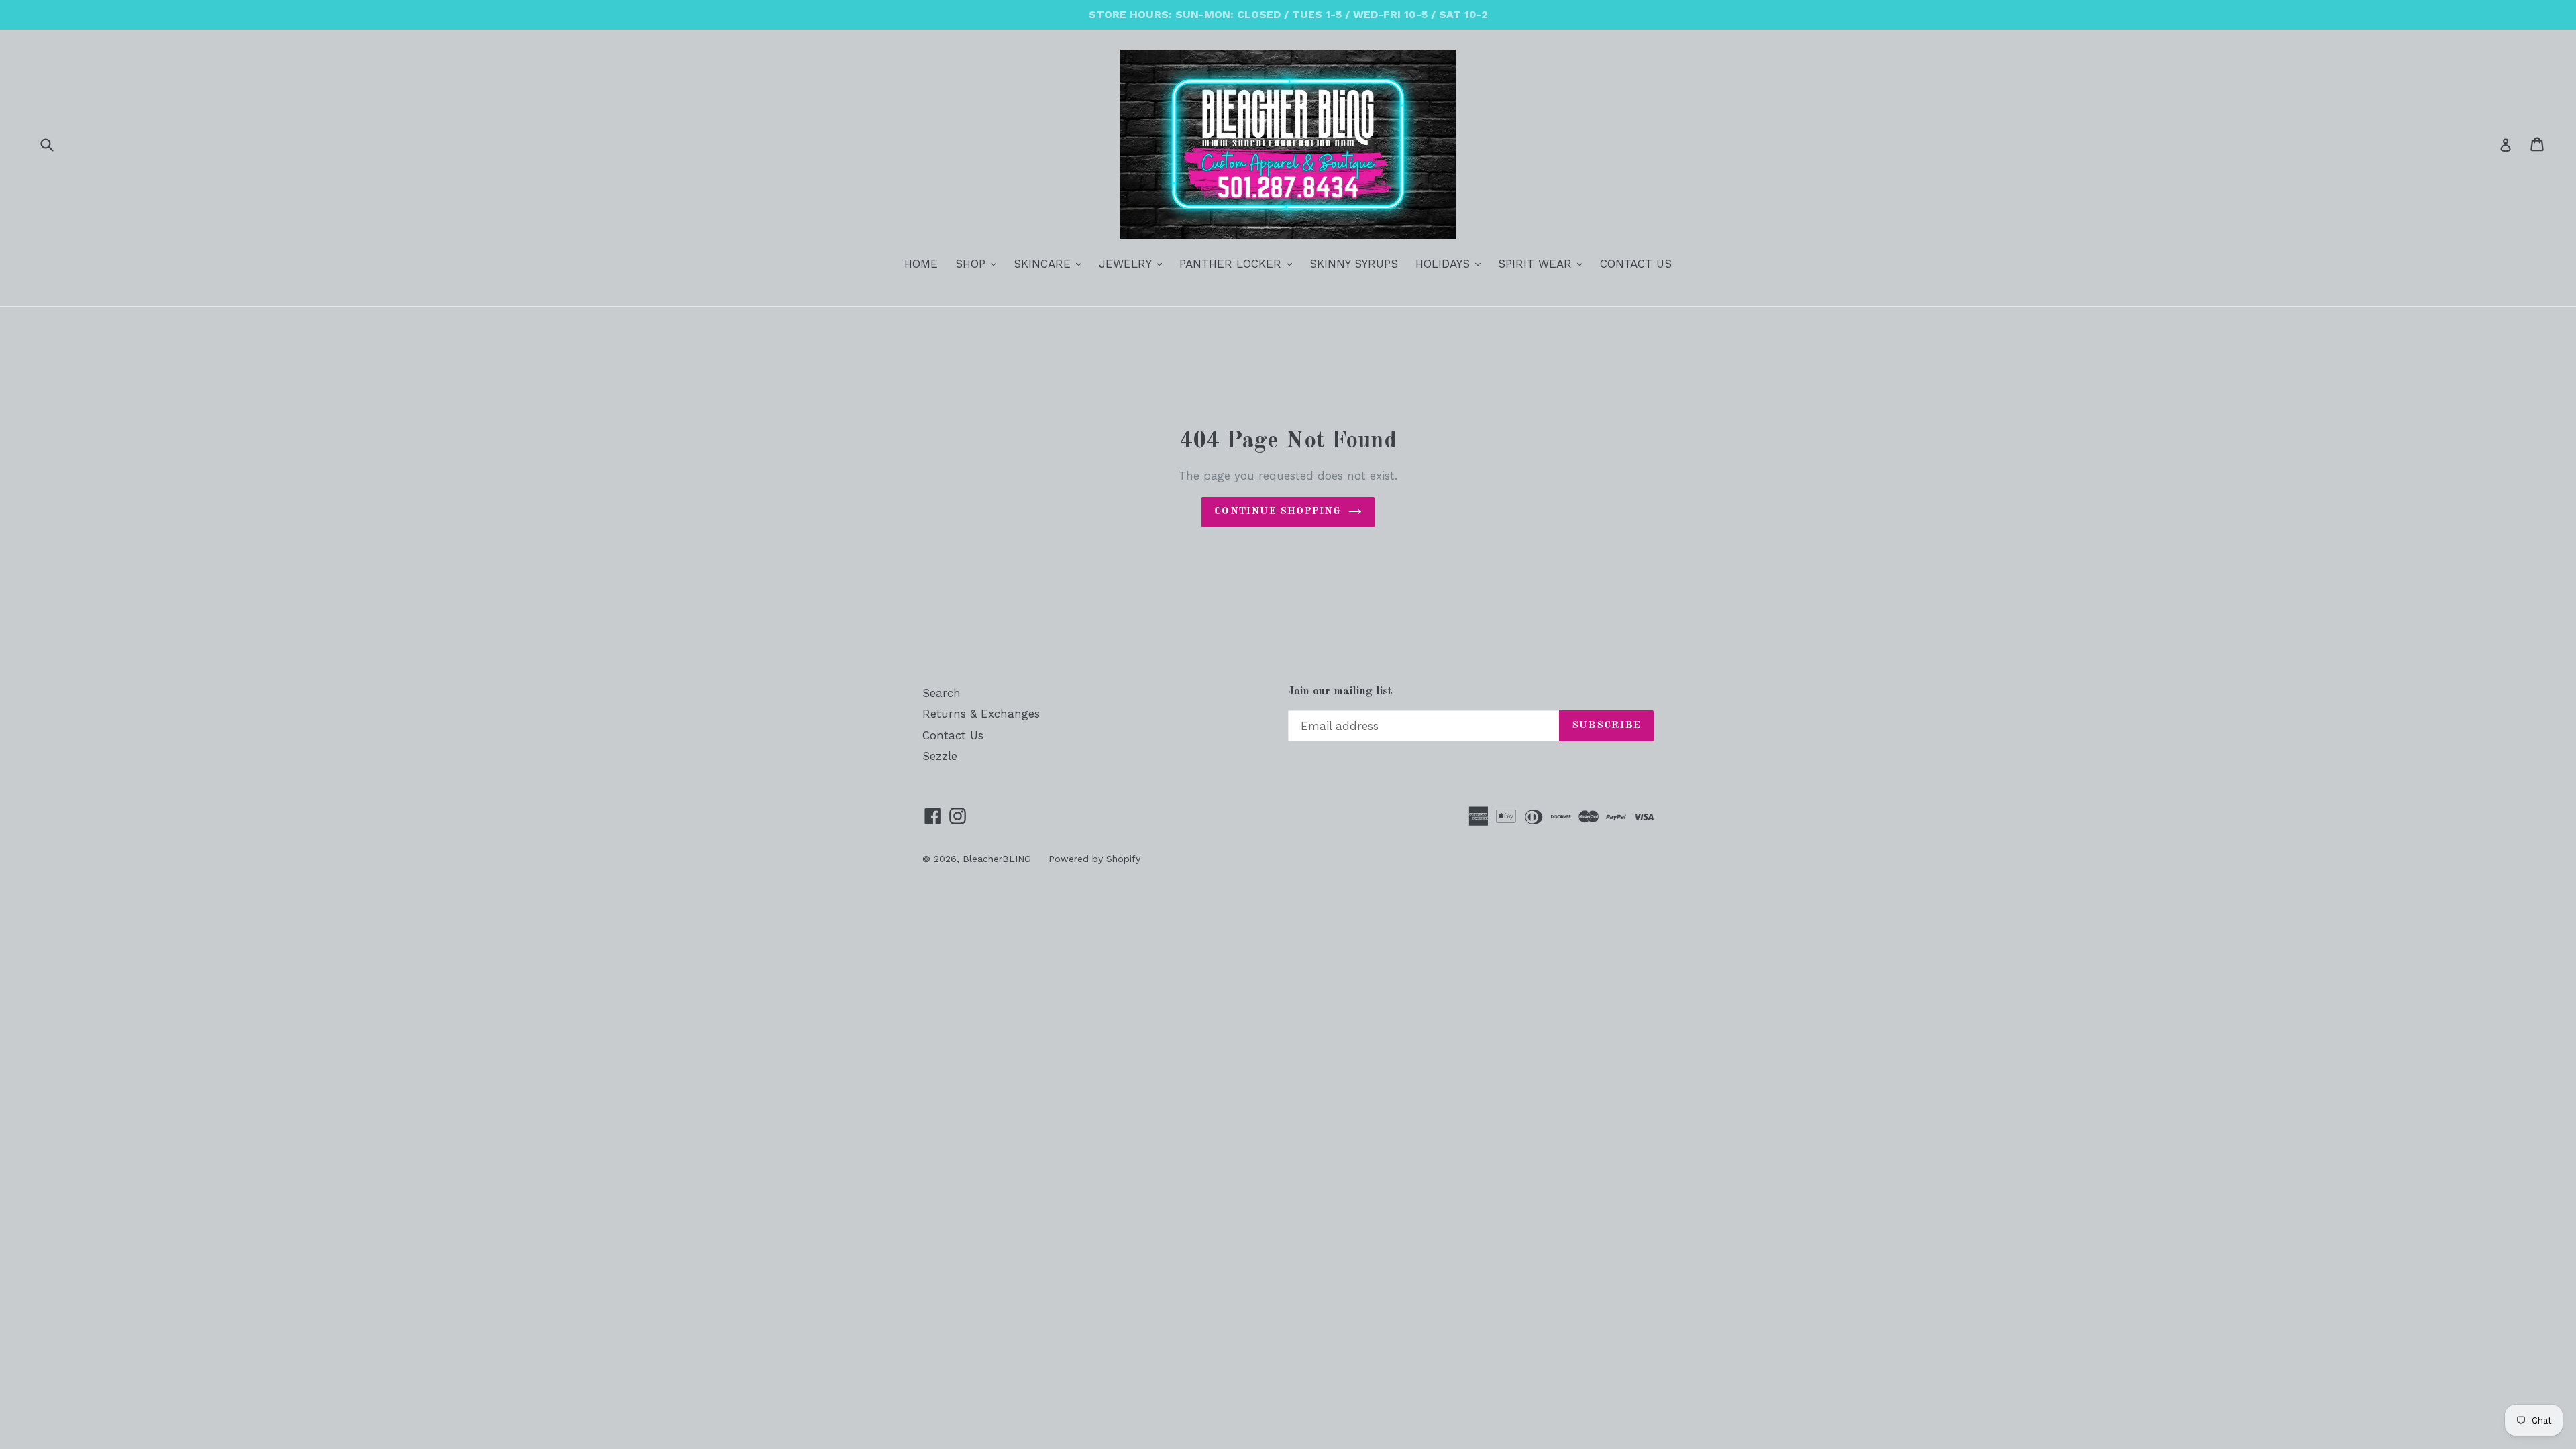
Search (942, 693)
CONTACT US (1636, 264)
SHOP (979, 263)
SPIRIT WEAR (1544, 263)
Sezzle (940, 756)
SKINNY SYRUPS (1354, 264)
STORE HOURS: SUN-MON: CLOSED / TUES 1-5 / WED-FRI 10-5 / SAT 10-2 (1288, 14)
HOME (921, 264)
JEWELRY (1134, 263)
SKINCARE (1051, 263)
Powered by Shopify (1094, 859)
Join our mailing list (1340, 691)
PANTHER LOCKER (1239, 263)
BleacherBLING (997, 859)
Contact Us (953, 735)
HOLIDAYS (1451, 263)
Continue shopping (1278, 512)
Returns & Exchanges (981, 714)
